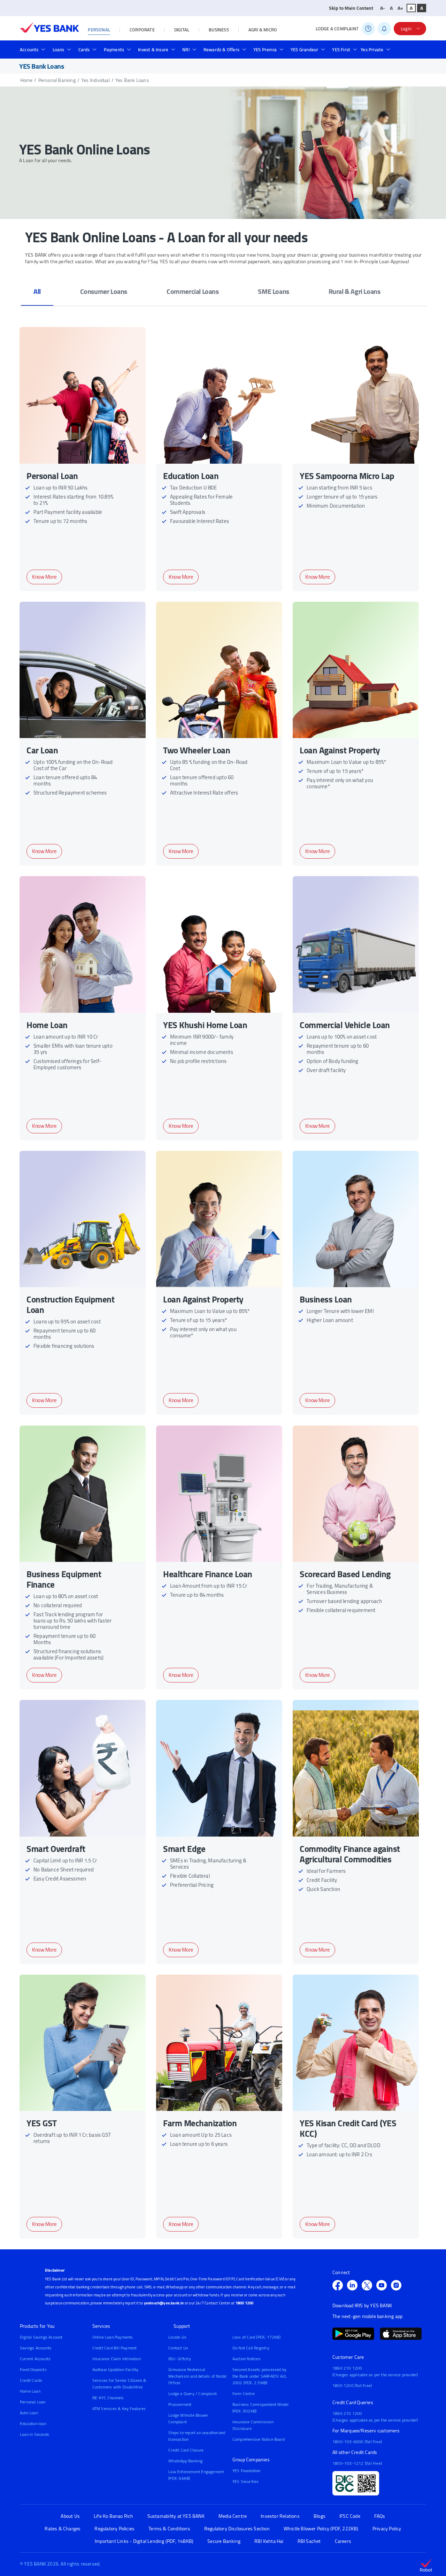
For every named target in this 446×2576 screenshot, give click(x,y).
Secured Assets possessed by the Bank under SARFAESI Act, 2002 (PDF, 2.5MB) (260, 2376)
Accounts (29, 50)
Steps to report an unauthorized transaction (197, 2436)
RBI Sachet (309, 2541)
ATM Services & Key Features (119, 2408)
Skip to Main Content (351, 8)
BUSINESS (219, 30)
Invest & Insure (153, 50)
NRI (186, 50)
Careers (343, 2541)
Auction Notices (247, 2359)
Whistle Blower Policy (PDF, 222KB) (321, 2529)
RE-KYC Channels (108, 2398)
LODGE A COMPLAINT (337, 29)
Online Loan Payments (113, 2337)
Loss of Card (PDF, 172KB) (256, 2337)
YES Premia (265, 50)
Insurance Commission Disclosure (253, 2425)
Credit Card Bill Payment (115, 2348)
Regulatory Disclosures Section (237, 2529)
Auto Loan (29, 2413)
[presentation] (37, 291)
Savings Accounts (36, 2348)
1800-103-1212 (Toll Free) (357, 2463)
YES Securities (246, 2481)
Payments (114, 50)
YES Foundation (247, 2471)
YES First (341, 50)
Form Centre (244, 2393)
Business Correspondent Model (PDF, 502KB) (261, 2408)
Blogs (320, 2516)
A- (383, 8)
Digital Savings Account (41, 2337)
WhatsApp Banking (185, 2461)
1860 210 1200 (347, 2368)
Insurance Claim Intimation (117, 2359)
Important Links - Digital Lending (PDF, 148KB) (144, 2541)
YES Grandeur (304, 50)
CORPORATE (142, 30)
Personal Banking (57, 80)
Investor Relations (280, 2516)
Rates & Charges (63, 2529)
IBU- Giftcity (180, 2359)
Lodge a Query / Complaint (193, 2393)
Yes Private (372, 50)
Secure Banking (224, 2541)
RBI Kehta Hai (269, 2541)
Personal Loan (33, 2402)
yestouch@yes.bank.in (164, 2303)
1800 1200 (245, 2303)
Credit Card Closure (186, 2450)
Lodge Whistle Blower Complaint (188, 2418)
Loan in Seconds (34, 2434)
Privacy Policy (387, 2529)
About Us (70, 2516)
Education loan (33, 2423)
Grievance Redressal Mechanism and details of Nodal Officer (197, 2376)
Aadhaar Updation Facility (116, 2369)
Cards (84, 50)
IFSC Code (350, 2516)
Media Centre (233, 2516)
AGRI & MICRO (263, 30)
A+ (400, 8)
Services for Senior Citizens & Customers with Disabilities (119, 2384)
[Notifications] (384, 29)
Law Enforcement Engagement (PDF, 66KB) (196, 2475)
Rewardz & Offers (221, 50)
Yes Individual (95, 80)
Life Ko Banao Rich (114, 2516)
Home (26, 80)
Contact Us (178, 2348)
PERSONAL (99, 30)
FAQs (380, 2516)
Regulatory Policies (114, 2529)
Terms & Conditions (169, 2529)
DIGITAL (182, 30)
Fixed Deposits (33, 2369)
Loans (59, 50)
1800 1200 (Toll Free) (352, 2385)
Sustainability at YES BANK (176, 2516)
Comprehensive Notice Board (259, 2439)
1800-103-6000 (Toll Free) (357, 2442)
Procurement (180, 2404)
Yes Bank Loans (132, 80)
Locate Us (177, 2337)
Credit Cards (31, 2380)
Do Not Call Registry (251, 2348)
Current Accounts (35, 2359)
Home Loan (30, 2391)
